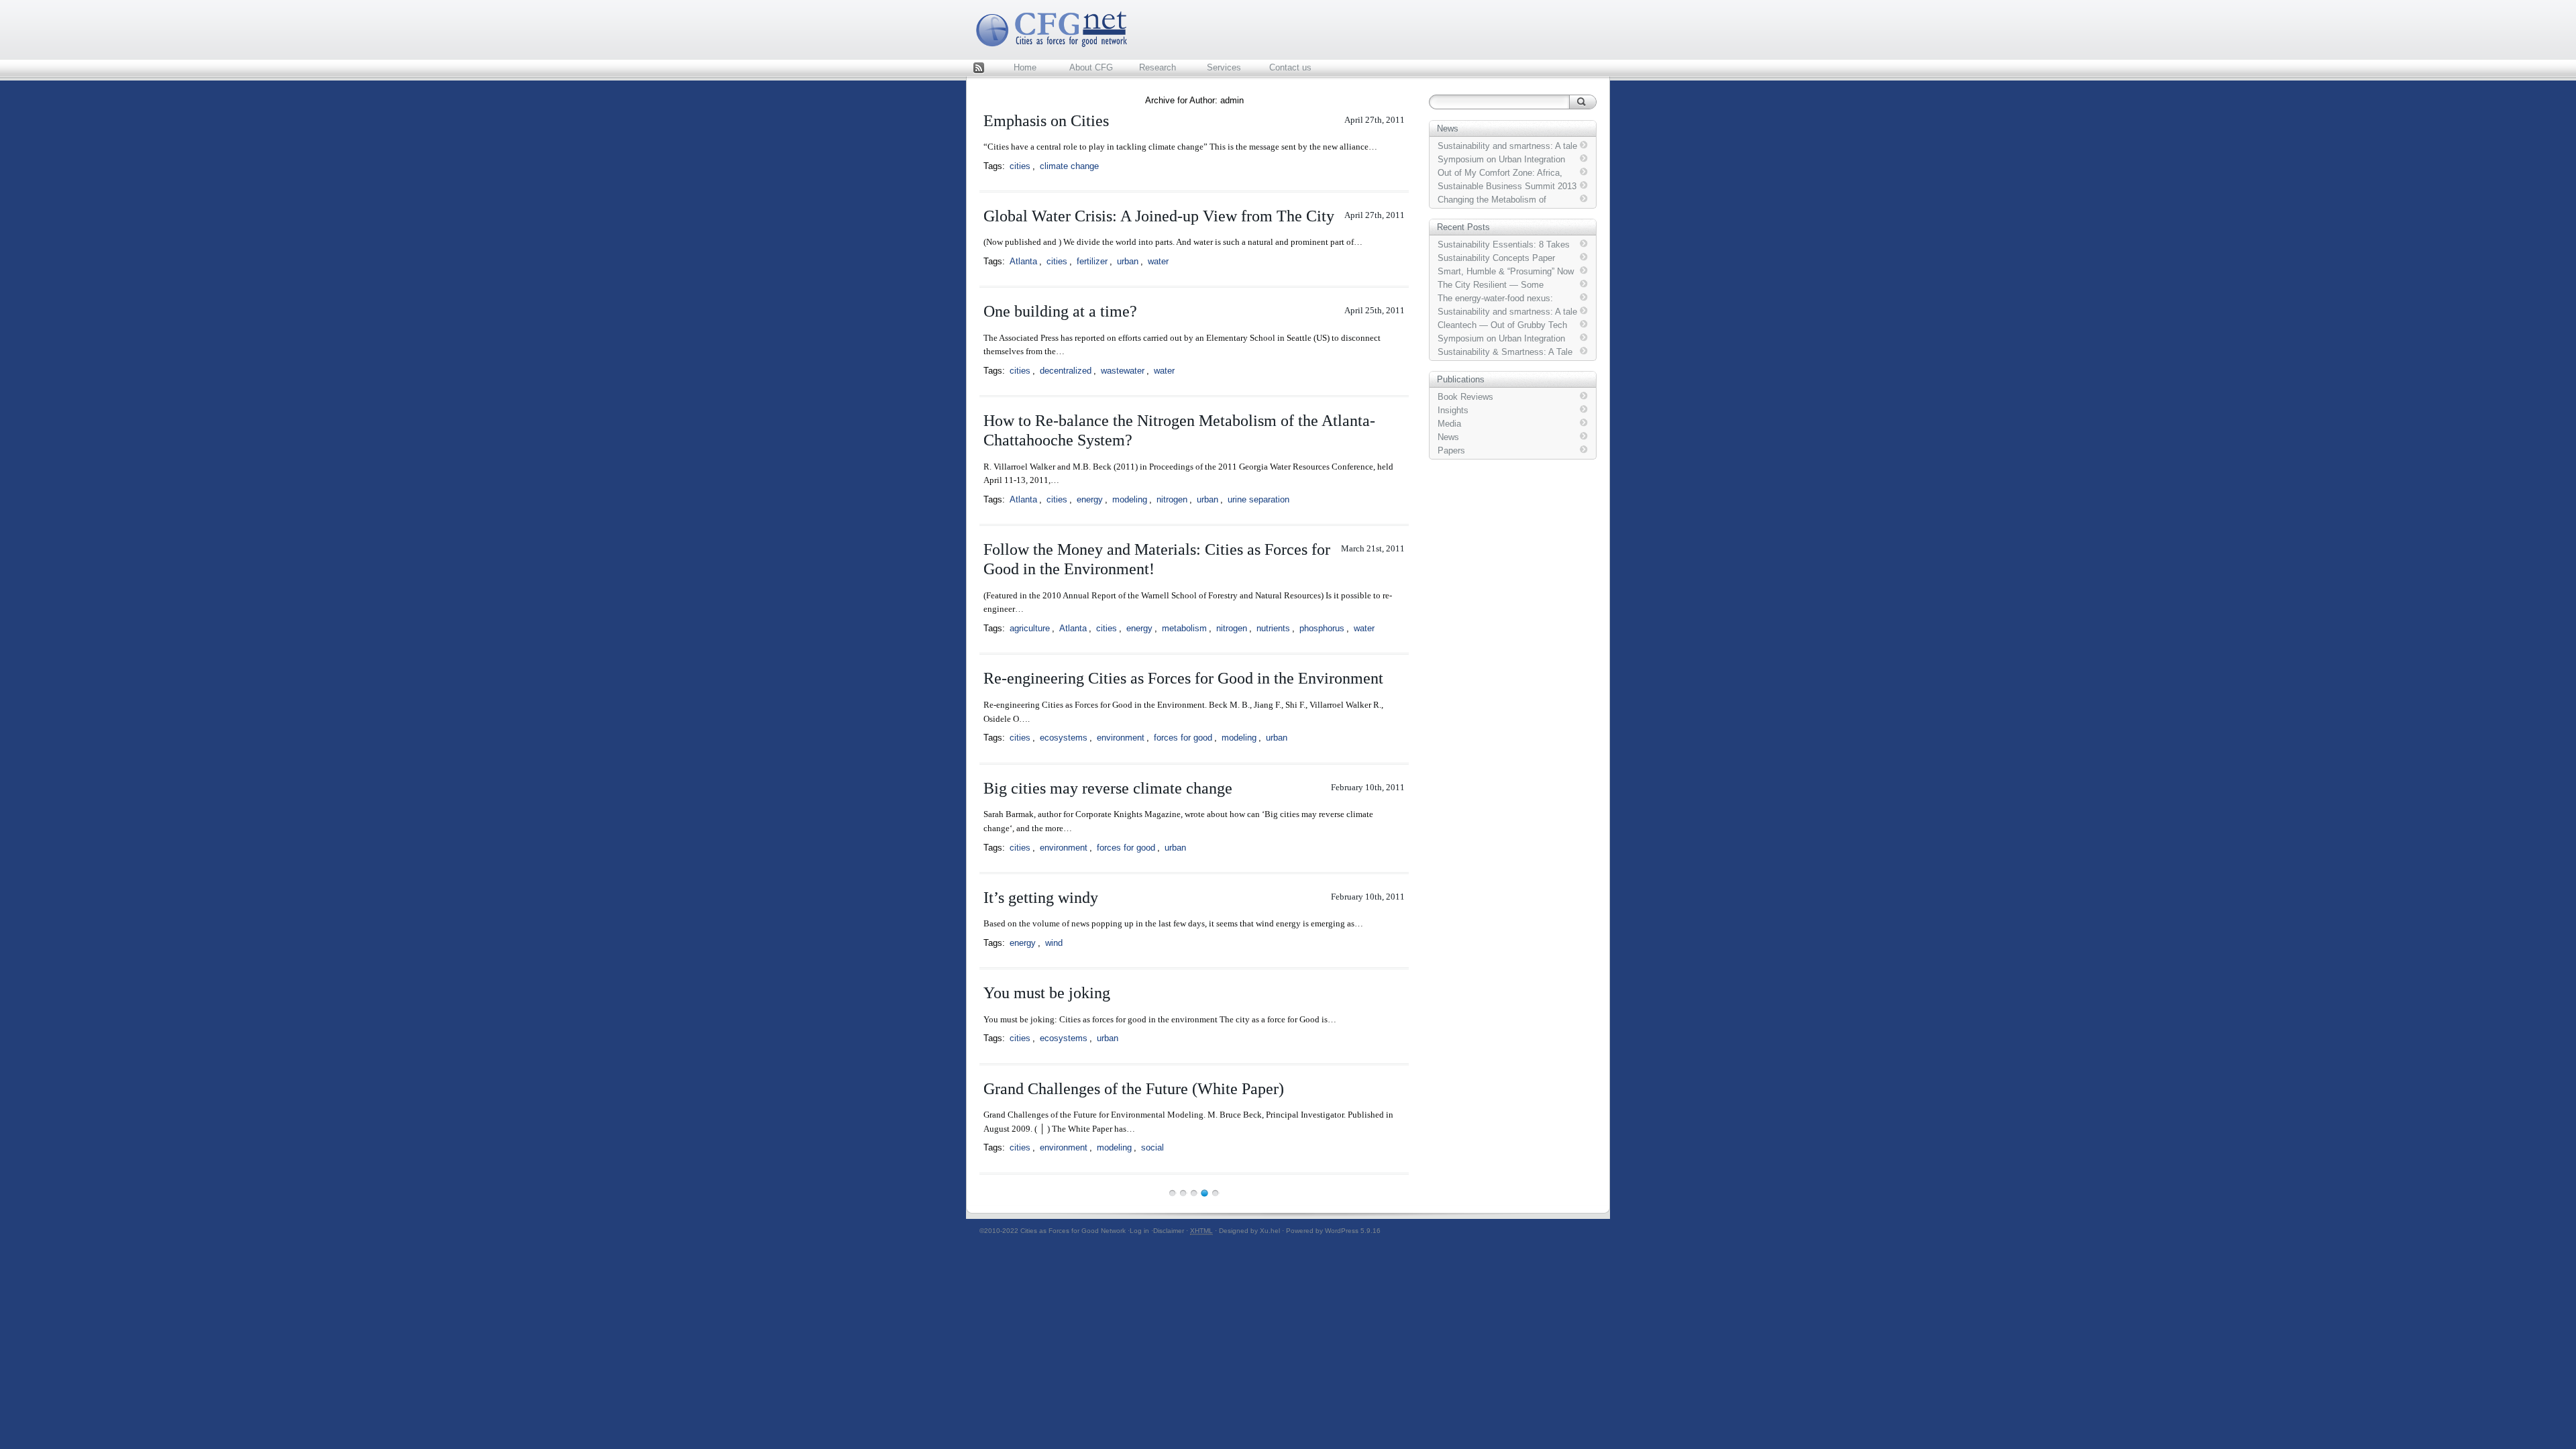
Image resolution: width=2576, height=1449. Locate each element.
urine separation (1258, 499)
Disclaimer (1169, 1231)
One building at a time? (1060, 311)
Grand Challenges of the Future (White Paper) (1134, 1089)
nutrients (1273, 628)
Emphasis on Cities (1046, 121)
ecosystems (1064, 738)
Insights (1453, 410)
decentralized (1066, 371)
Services (1224, 67)
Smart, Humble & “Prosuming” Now (1506, 271)
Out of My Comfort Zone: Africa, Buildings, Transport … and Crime (1503, 173)
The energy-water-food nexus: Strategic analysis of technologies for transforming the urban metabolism (1503, 299)
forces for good (1183, 738)
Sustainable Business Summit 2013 (1507, 186)
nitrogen (1172, 499)
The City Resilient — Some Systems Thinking (1491, 285)
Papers (1451, 450)
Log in (1139, 1231)
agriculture (1030, 628)
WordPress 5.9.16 (1353, 1231)
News (1448, 437)
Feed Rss (979, 69)
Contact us (1290, 67)
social (1152, 1147)
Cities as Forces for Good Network (1073, 1231)
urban (1128, 261)
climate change (1069, 166)
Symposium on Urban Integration (1501, 159)
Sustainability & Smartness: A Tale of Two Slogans (1505, 352)
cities (1020, 166)
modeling (1130, 499)
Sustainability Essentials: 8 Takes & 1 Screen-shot (1504, 245)
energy (1090, 499)
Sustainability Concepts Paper (1496, 258)
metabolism (1184, 628)
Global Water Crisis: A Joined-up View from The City (1159, 216)
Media (1449, 424)
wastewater (1123, 371)
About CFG (1091, 67)
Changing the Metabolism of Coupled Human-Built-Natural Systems (1494, 200)
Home (1025, 67)
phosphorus (1322, 628)
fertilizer (1092, 261)
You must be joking (1047, 993)
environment (1121, 738)
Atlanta (1023, 261)
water (1158, 261)
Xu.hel (1270, 1231)
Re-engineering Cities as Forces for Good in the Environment (1183, 678)
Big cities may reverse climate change (1108, 788)
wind (1054, 943)
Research (1158, 67)
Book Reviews (1465, 397)
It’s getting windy (1041, 898)
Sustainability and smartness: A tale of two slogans (1507, 146)
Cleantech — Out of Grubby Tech (1502, 325)
